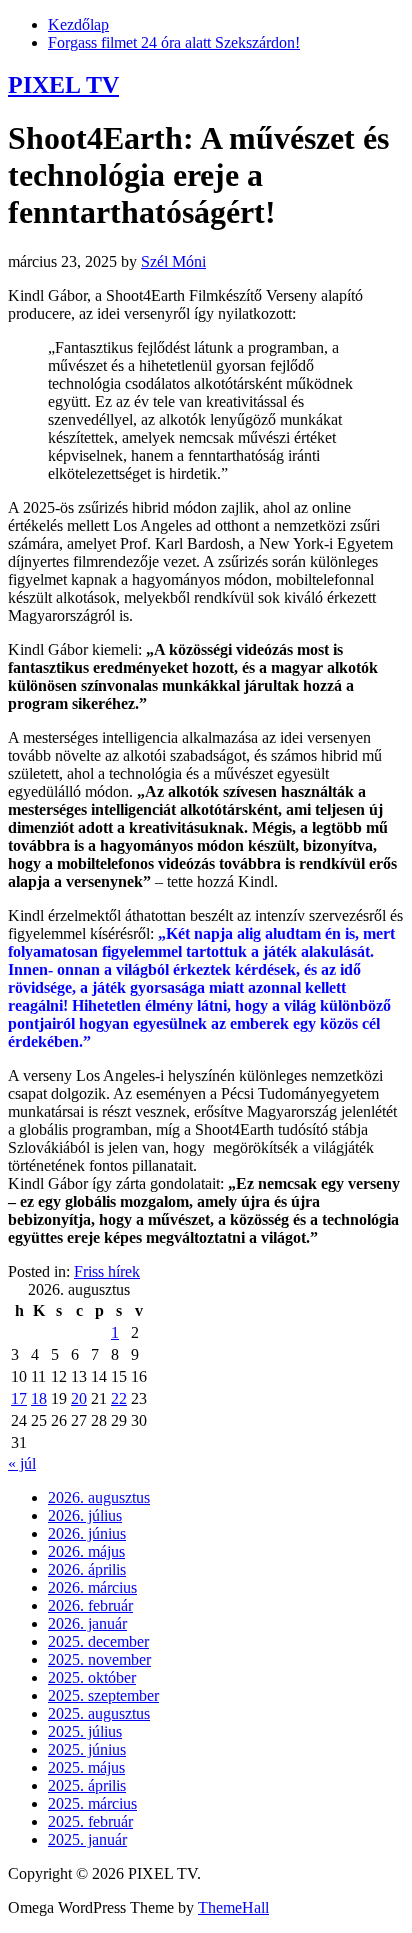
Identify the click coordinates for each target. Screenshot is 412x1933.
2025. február (90, 1821)
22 (119, 1398)
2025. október (92, 1677)
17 (19, 1398)
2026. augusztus (99, 1497)
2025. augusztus (99, 1713)
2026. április (87, 1569)
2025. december (98, 1641)
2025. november (99, 1659)
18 (39, 1398)
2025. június (87, 1749)
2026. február (90, 1605)
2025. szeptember (103, 1695)
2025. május (86, 1767)
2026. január (87, 1623)
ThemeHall (233, 1907)
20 (79, 1398)
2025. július (85, 1731)
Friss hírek (107, 1271)
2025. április (87, 1785)
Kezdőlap (78, 24)
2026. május (86, 1551)
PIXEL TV (63, 85)
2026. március (92, 1587)
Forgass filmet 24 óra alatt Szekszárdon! (174, 42)
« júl (22, 1463)
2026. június (87, 1533)
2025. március (92, 1803)
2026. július (85, 1515)
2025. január (87, 1839)
